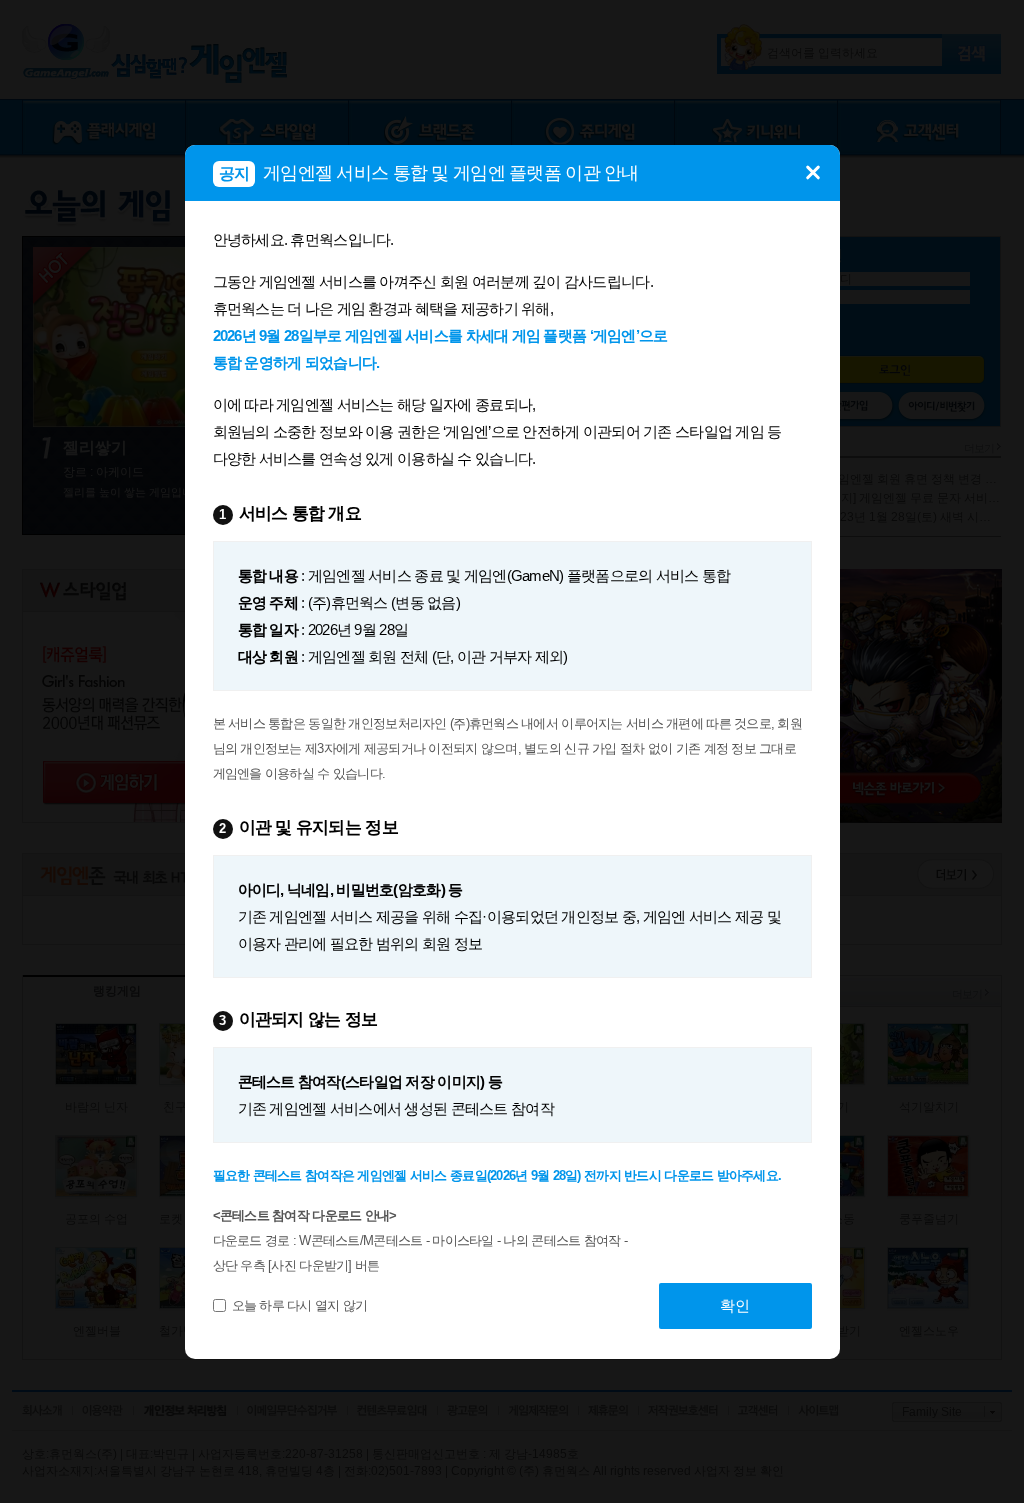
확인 (735, 1305)
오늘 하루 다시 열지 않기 (300, 1305)
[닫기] (813, 162)
